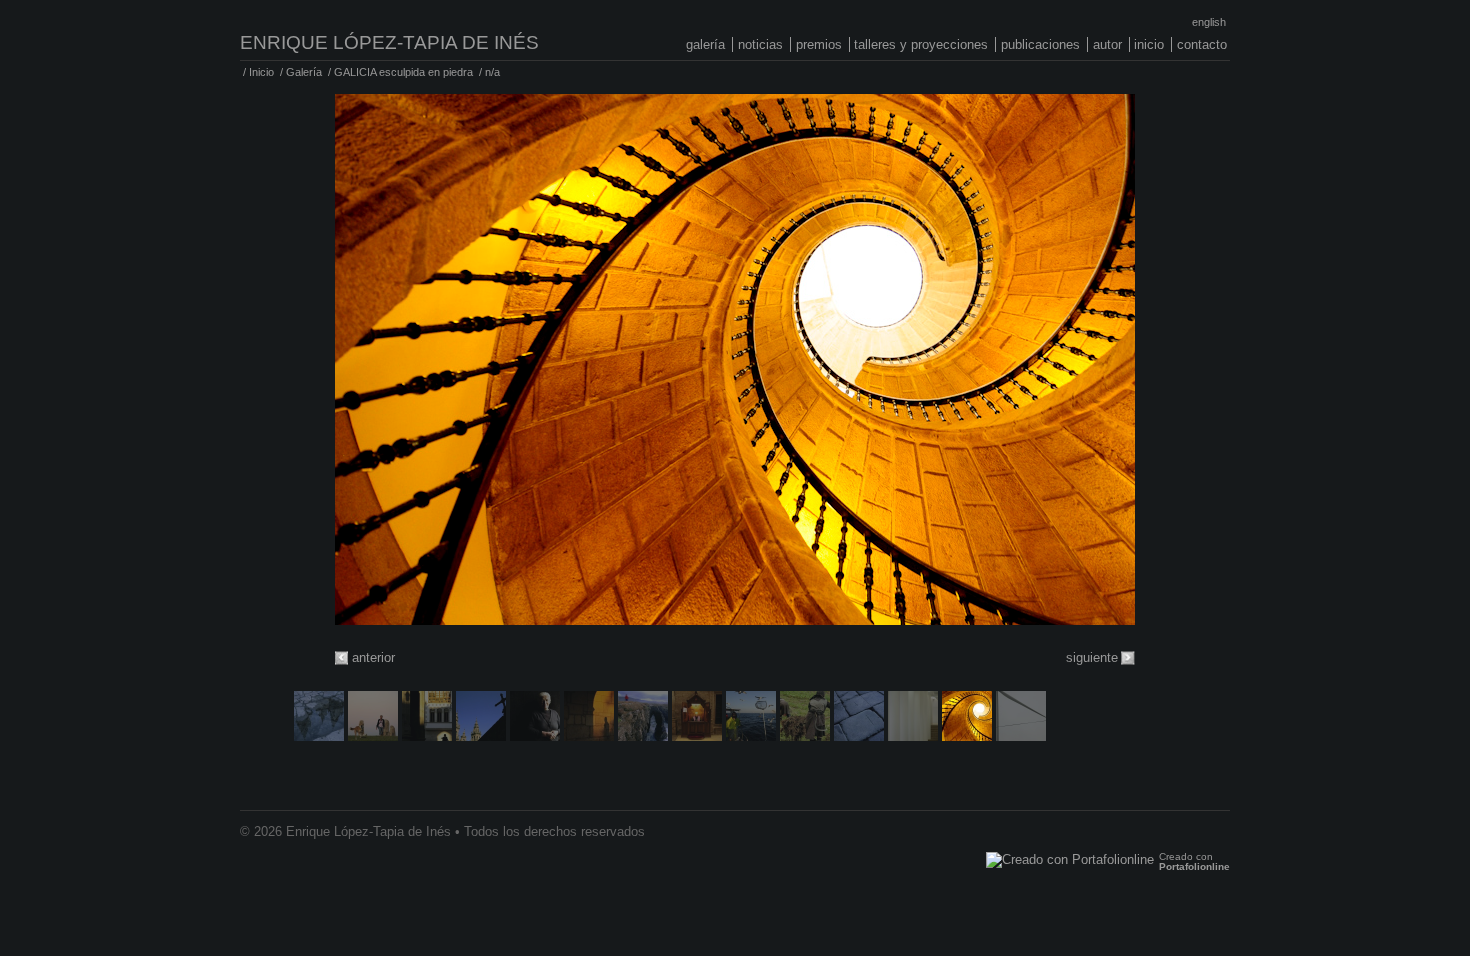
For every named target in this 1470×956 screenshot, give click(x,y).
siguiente (1092, 657)
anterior (373, 657)
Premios (819, 44)
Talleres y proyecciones (921, 44)
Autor (1107, 44)
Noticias (760, 44)
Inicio (1149, 44)
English (1209, 22)
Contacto (1202, 44)
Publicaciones (1040, 44)
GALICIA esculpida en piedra (403, 72)
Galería (705, 44)
